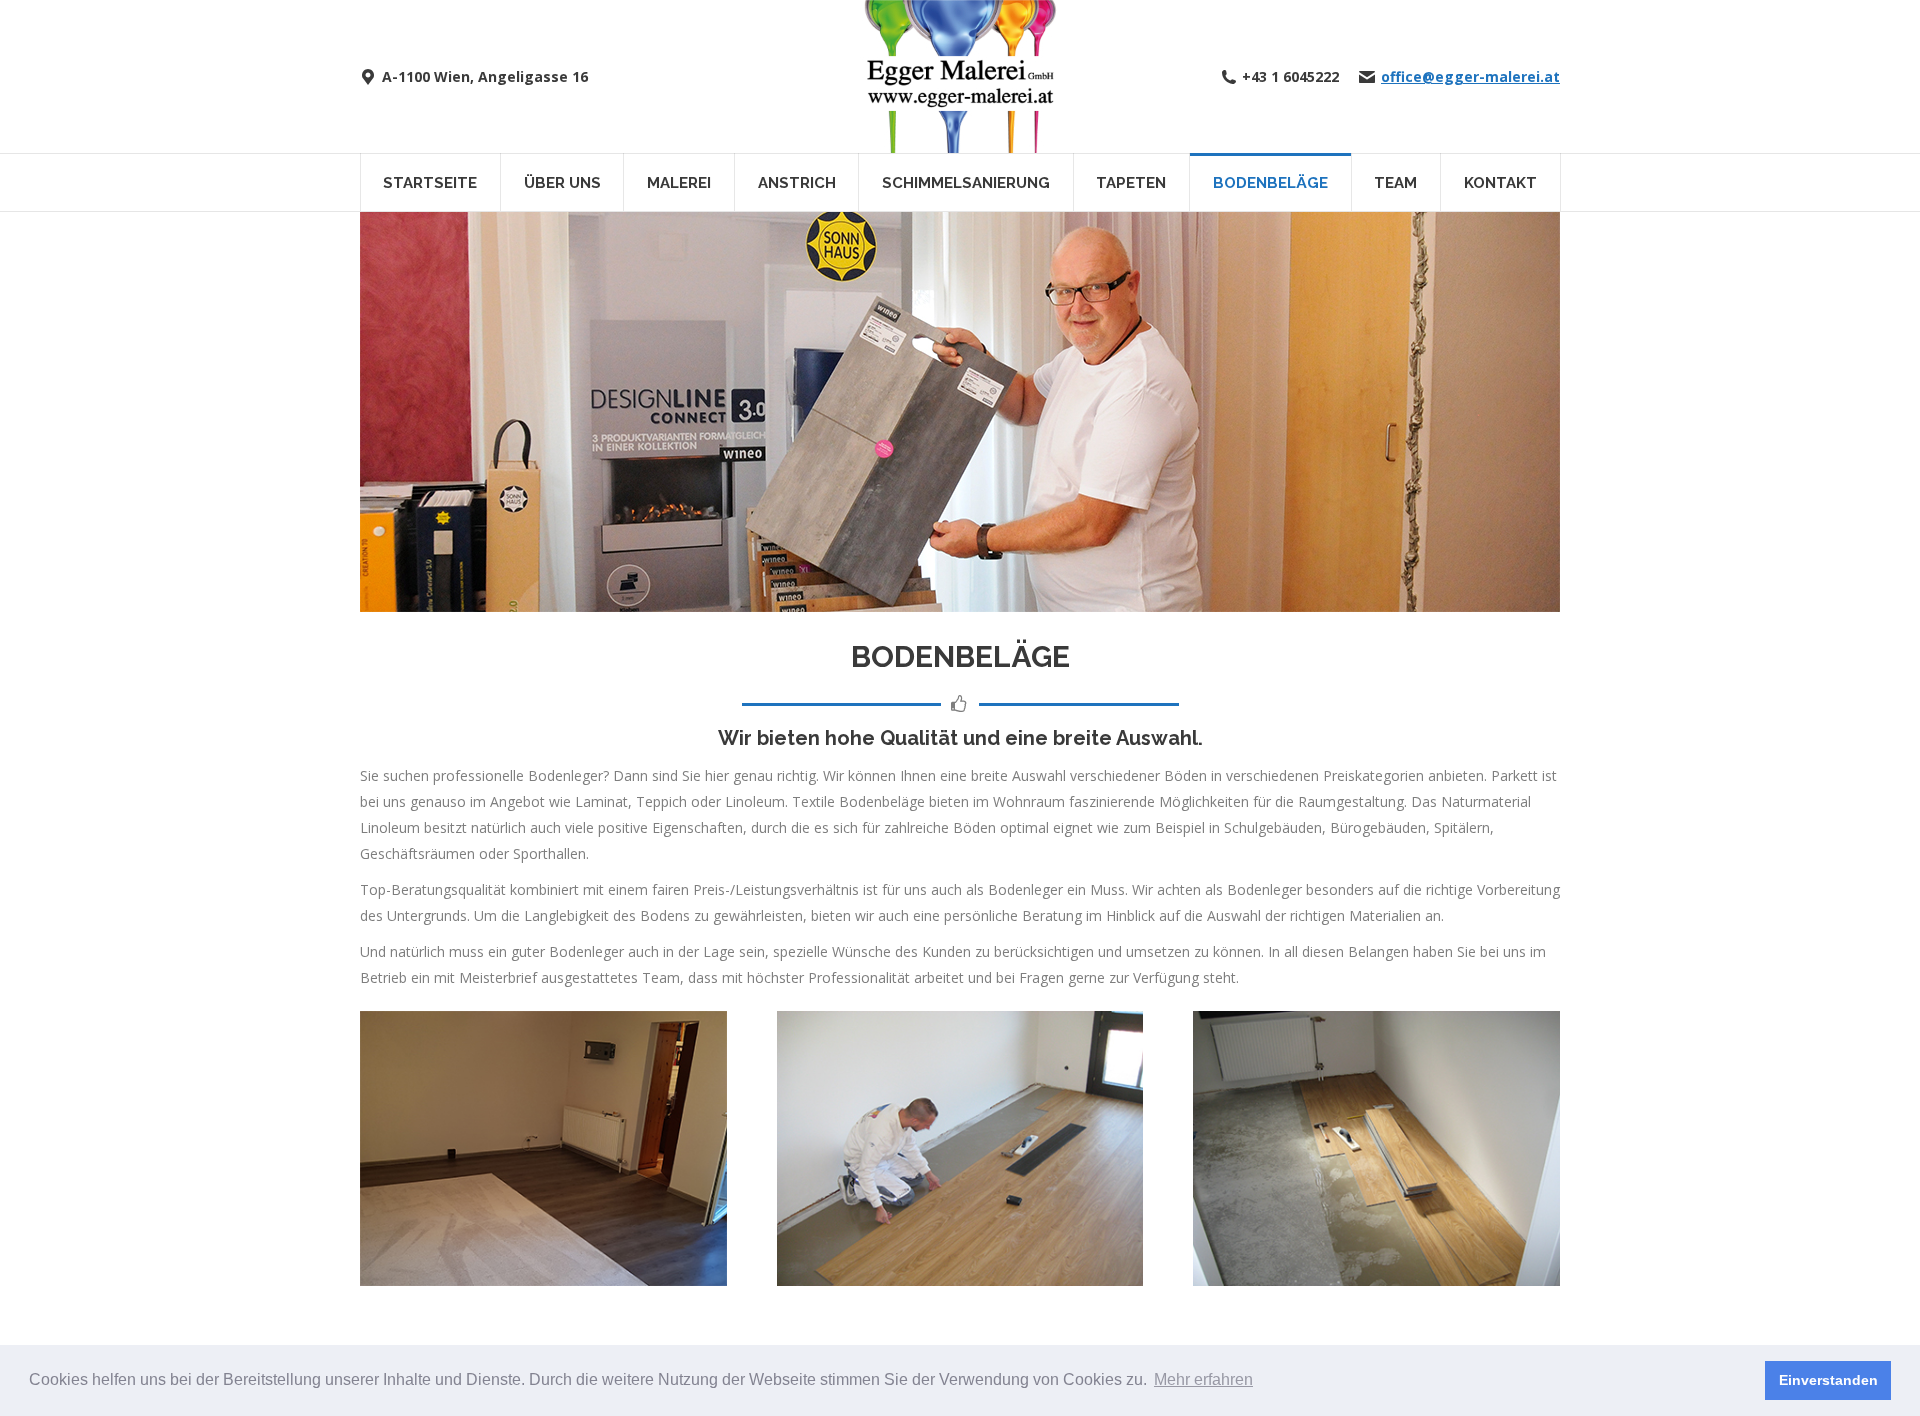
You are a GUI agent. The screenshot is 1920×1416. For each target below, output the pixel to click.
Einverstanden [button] (1828, 1380)
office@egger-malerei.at (1470, 77)
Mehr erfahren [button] (1203, 1379)
